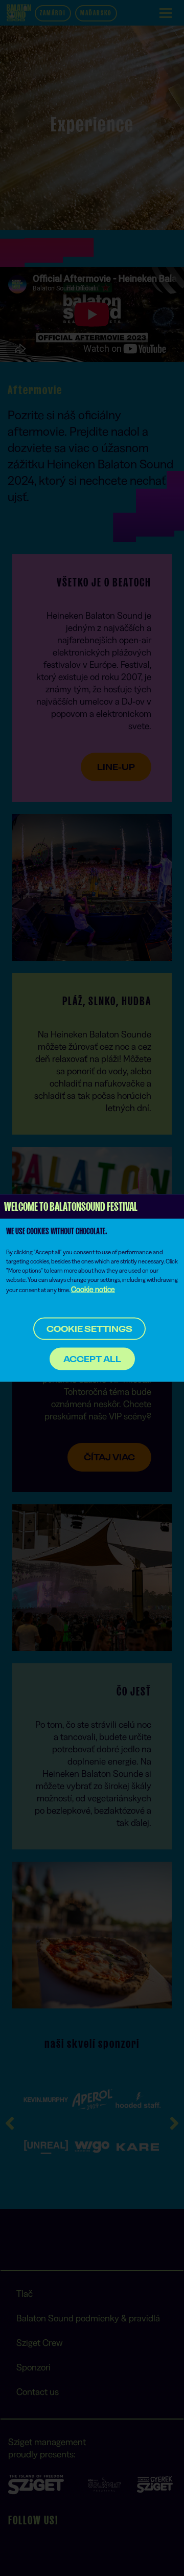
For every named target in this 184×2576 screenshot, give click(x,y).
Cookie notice (93, 1289)
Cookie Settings (89, 1329)
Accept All (92, 1359)
